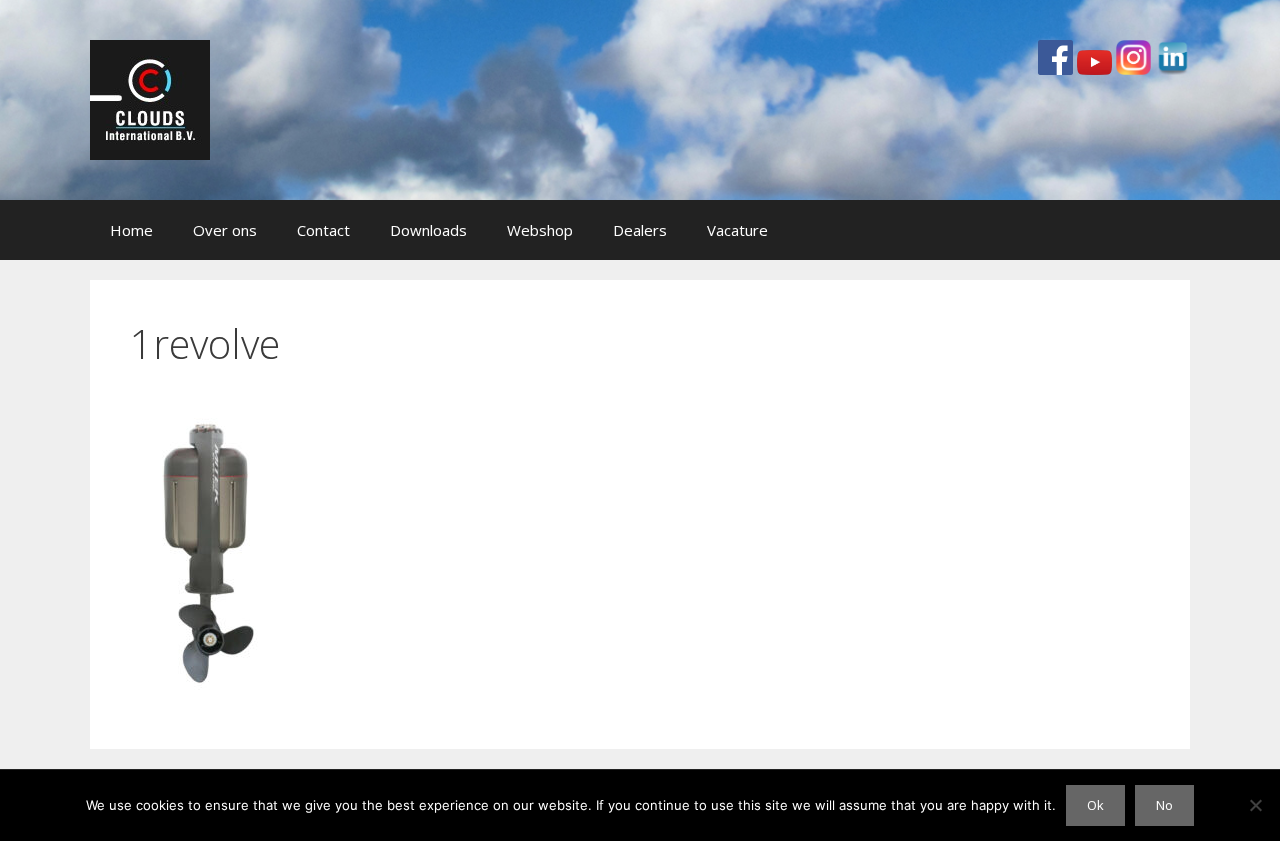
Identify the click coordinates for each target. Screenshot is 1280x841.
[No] (1255, 805)
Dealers (640, 230)
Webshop (540, 230)
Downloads (428, 230)
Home (131, 230)
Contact (323, 230)
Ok (1095, 805)
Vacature (737, 230)
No (1164, 805)
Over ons (225, 230)
